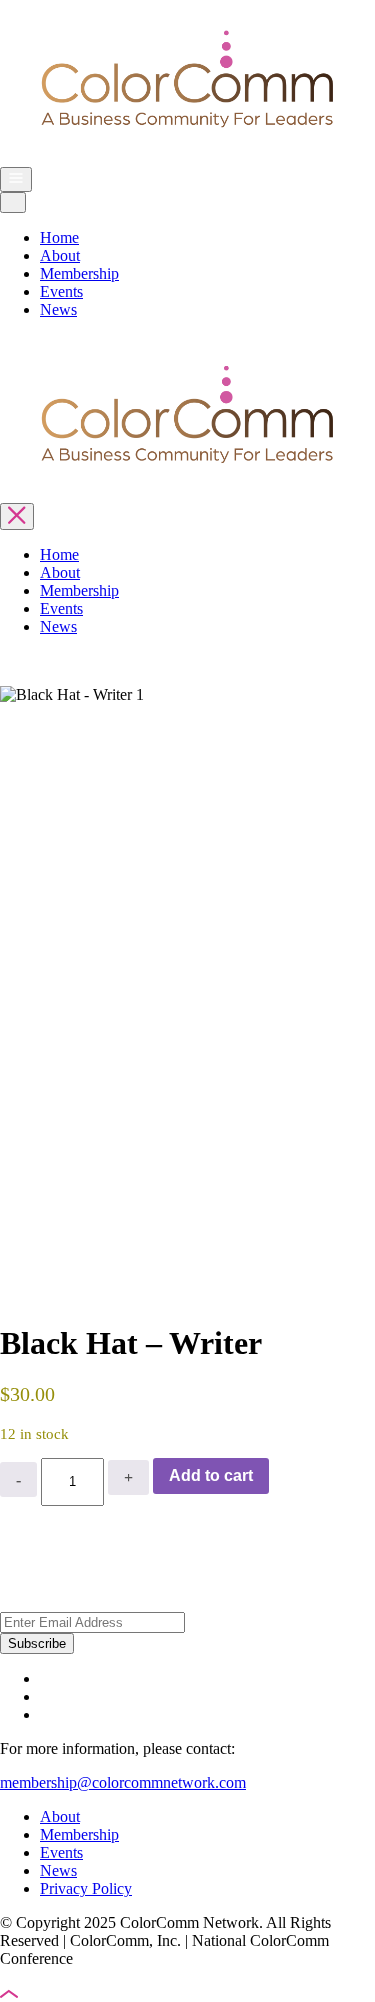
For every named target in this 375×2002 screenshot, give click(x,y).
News (58, 309)
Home (59, 237)
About (60, 255)
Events (61, 291)
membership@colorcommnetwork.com (123, 1782)
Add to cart (211, 1475)
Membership (79, 273)
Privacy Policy (86, 1888)
